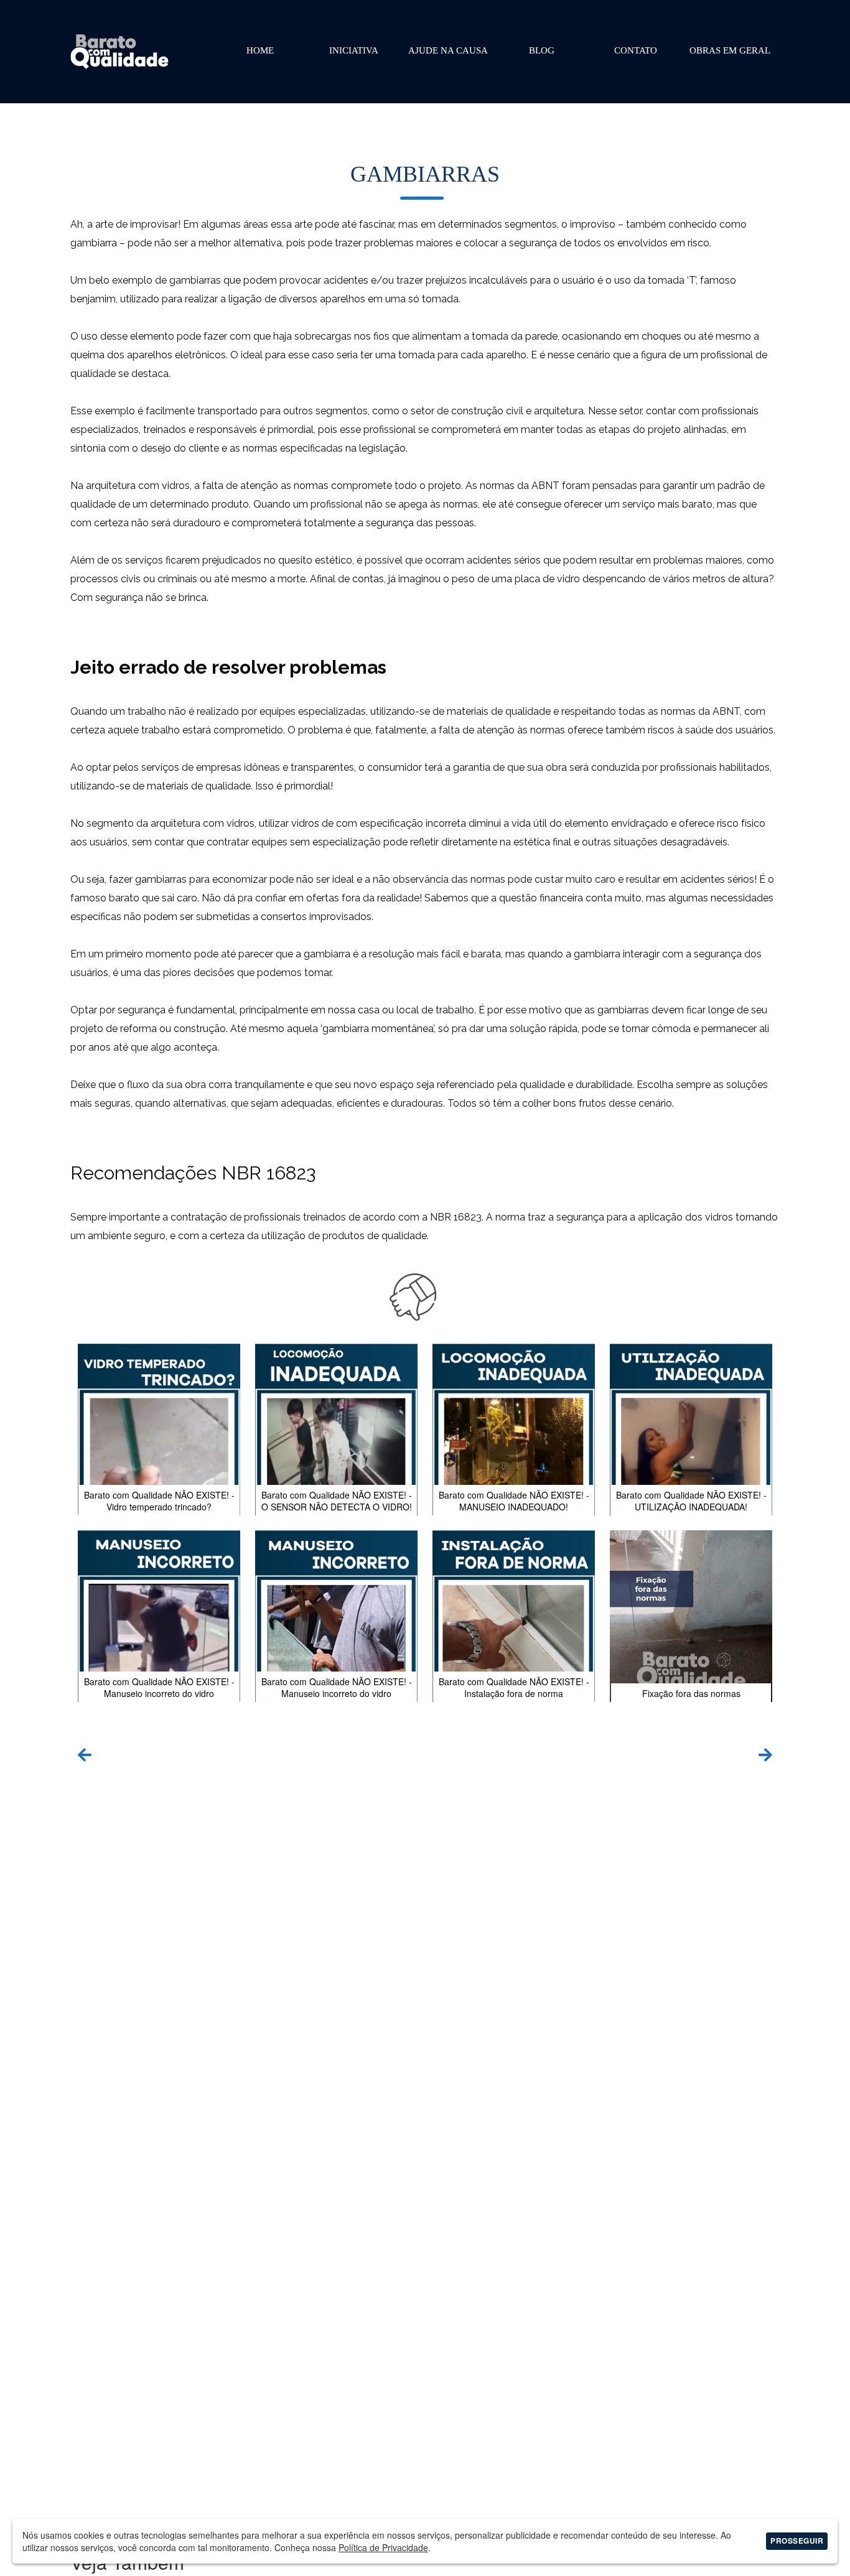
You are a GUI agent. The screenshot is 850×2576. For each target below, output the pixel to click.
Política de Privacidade (383, 2547)
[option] (425, 1529)
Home (260, 50)
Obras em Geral (730, 50)
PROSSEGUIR (797, 2541)
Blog (542, 50)
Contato (636, 50)
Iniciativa (354, 50)
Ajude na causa (448, 50)
